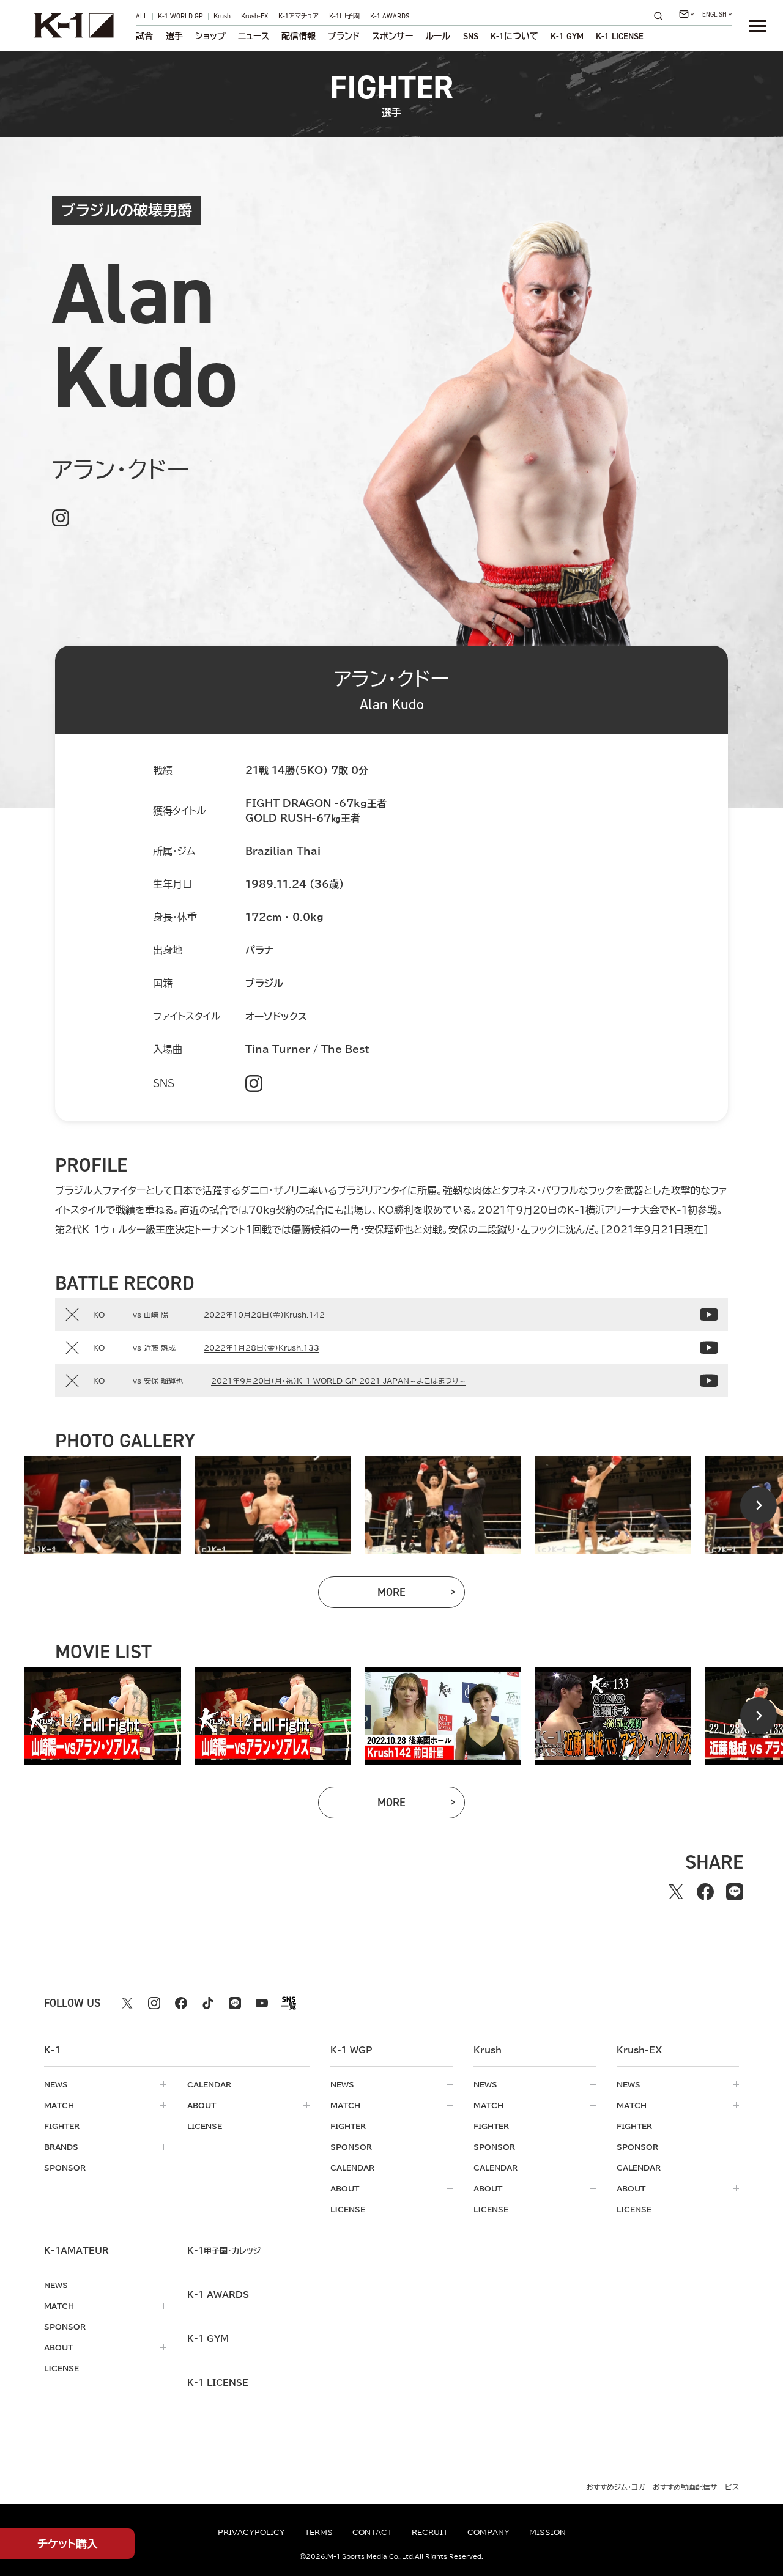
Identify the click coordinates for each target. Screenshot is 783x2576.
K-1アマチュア (299, 16)
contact (372, 2532)
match (59, 2105)
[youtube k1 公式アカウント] (262, 2003)
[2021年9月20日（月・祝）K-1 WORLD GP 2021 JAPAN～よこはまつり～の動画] (709, 1381)
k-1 (224, 2251)
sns (471, 36)
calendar (209, 2084)
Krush (222, 16)
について (514, 36)
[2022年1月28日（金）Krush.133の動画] (709, 1348)
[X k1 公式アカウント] (127, 2003)
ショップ (210, 36)
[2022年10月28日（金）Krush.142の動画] (709, 1315)
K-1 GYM (567, 36)
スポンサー (392, 36)
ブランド (344, 36)
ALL (142, 16)
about (202, 2105)
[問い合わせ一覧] (686, 14)
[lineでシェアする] (735, 1892)
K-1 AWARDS (390, 16)
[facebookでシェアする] (705, 1892)
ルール (438, 36)
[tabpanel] (103, 1505)
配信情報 (299, 36)
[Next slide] (759, 1505)
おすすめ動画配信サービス (696, 2487)
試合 (144, 36)
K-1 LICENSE (620, 36)
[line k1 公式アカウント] (235, 2003)
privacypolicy (251, 2532)
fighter (62, 2126)
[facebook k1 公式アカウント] (181, 2003)
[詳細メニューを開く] (757, 26)
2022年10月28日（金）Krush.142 (264, 1315)
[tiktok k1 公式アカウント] (208, 2003)
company (488, 2532)
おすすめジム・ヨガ (616, 2487)
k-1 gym (208, 2339)
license (205, 2126)
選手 (174, 36)
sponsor (65, 2168)
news (56, 2084)
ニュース (254, 36)
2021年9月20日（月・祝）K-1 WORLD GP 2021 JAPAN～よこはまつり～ (339, 1381)
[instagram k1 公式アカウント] (154, 2003)
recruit (430, 2532)
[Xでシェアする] (676, 1892)
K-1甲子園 (344, 16)
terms (319, 2532)
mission (547, 2532)
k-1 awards (218, 2295)
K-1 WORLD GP (180, 16)
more (421, 1595)
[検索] (662, 16)
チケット (68, 2544)
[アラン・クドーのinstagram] (61, 518)
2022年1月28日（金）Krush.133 (262, 1348)
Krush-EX (254, 16)
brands (61, 2147)
